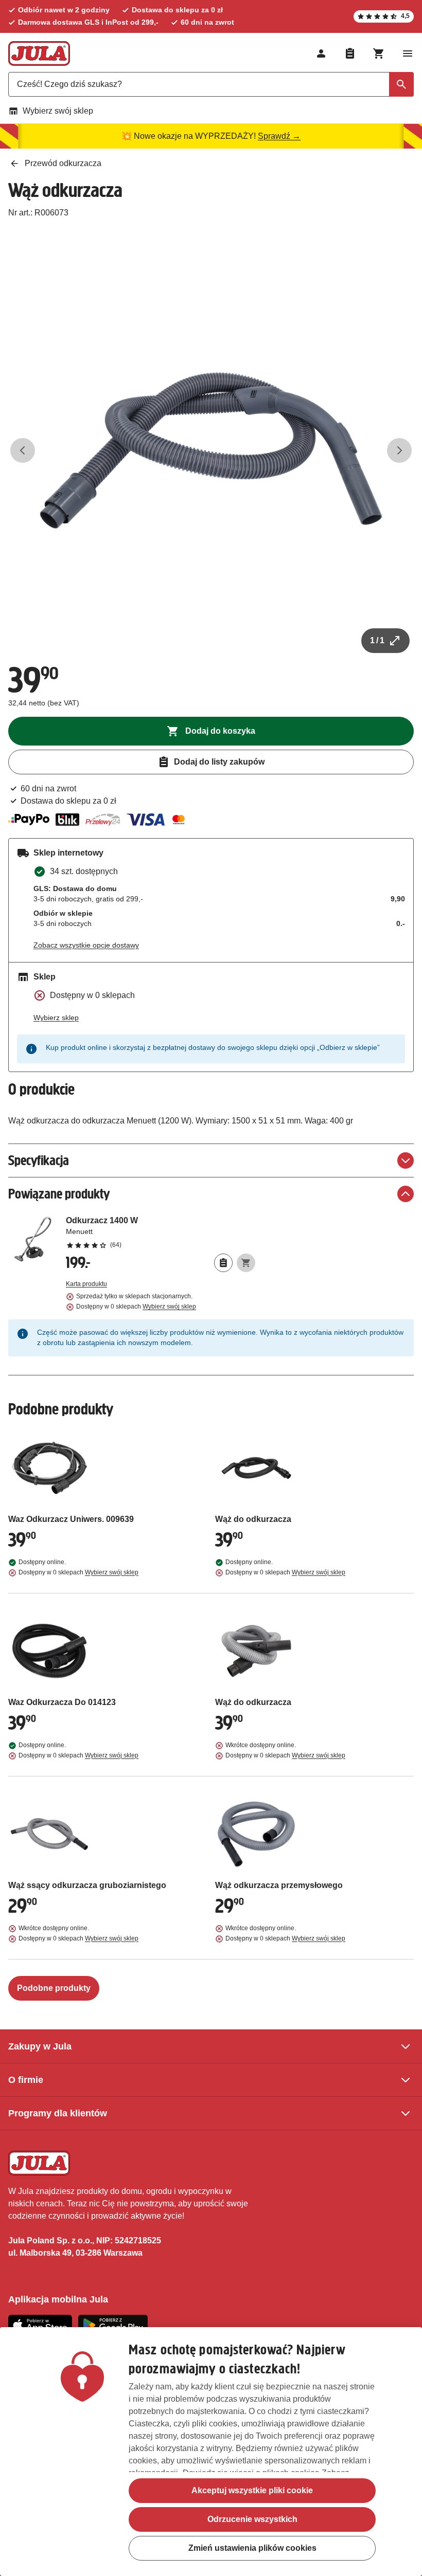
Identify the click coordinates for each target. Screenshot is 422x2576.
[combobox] (211, 84)
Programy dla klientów (58, 2113)
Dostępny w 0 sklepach (136, 1307)
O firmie (26, 2080)
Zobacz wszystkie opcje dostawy (86, 945)
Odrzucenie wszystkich (252, 2519)
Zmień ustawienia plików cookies (252, 2548)
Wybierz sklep (56, 1018)
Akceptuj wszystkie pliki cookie (252, 2490)
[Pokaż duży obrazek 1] (211, 450)
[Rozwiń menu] (408, 53)
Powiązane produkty (59, 1194)
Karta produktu (86, 1284)
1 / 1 (377, 640)
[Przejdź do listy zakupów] (350, 53)
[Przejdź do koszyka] (379, 53)
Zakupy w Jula (40, 2046)
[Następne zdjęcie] (399, 450)
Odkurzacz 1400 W (161, 1232)
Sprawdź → (279, 136)
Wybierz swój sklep (58, 111)
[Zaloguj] (321, 53)
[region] (211, 2452)
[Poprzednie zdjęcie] (23, 450)
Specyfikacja (39, 1160)
